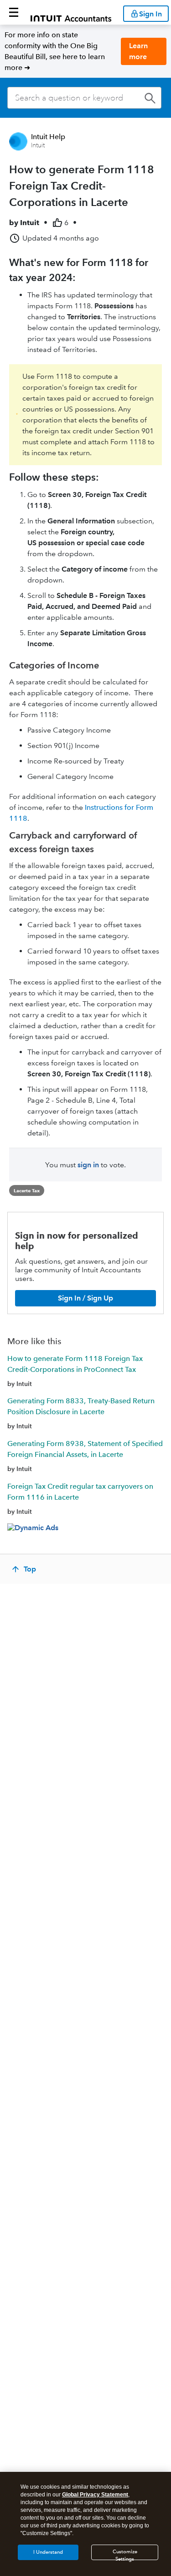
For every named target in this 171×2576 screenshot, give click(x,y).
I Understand (48, 2552)
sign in (88, 1165)
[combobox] (84, 98)
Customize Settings (125, 2554)
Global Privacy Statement (95, 2495)
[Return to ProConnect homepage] (71, 12)
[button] (14, 12)
